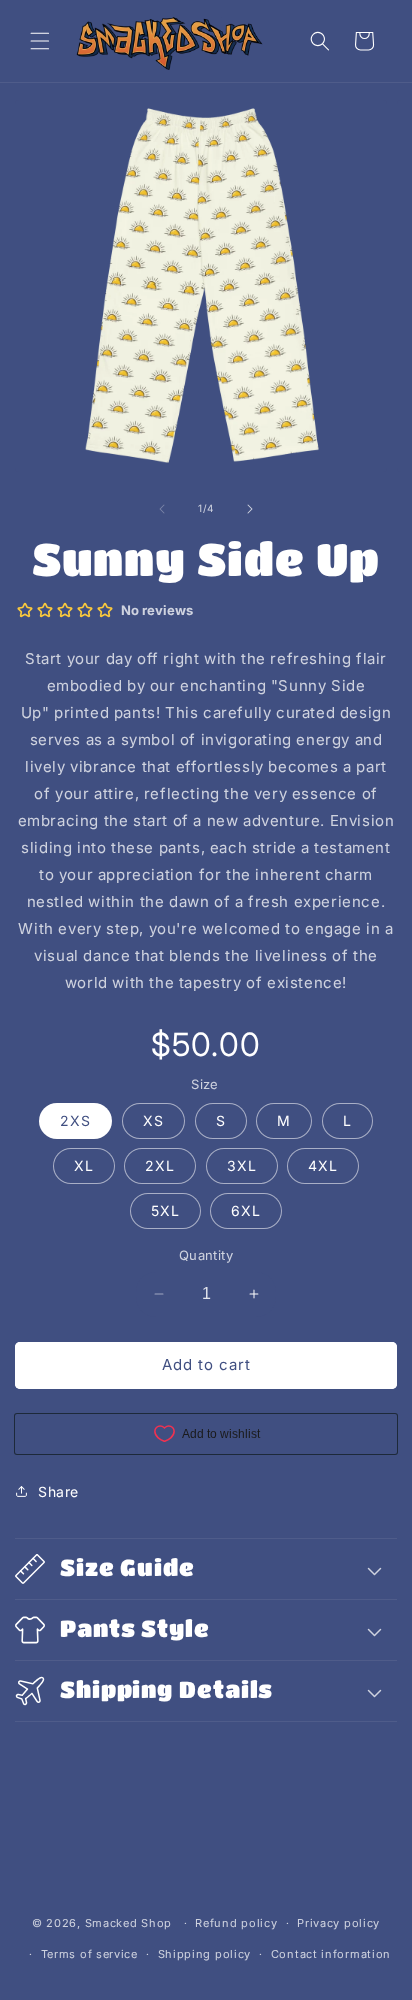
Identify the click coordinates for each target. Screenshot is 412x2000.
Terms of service (89, 1954)
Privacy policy (338, 1923)
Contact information (331, 1954)
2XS (75, 1120)
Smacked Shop (128, 1923)
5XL (165, 1210)
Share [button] (58, 1491)
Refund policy (236, 1923)
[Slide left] (162, 509)
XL (84, 1165)
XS (153, 1120)
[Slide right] (250, 509)
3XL (242, 1165)
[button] (40, 41)
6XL (246, 1210)
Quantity (206, 1255)
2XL (160, 1165)
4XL (323, 1165)
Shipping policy (205, 1954)
